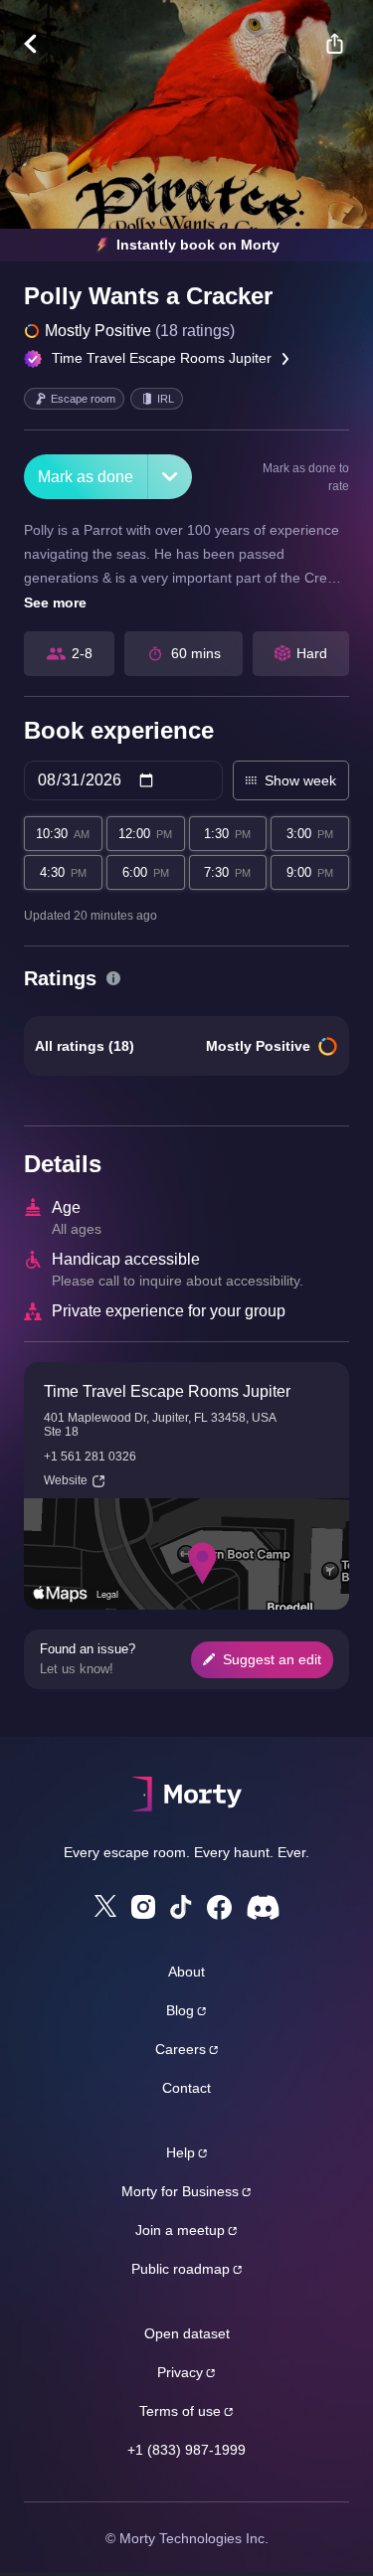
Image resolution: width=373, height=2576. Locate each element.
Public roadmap (181, 2269)
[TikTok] (181, 1907)
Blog (180, 2010)
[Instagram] (143, 1907)
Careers (181, 2049)
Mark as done (86, 477)
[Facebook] (219, 1907)
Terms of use (180, 2411)
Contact (186, 2088)
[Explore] (40, 44)
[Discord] (263, 1907)
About (186, 1972)
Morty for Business (180, 2191)
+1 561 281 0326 (90, 1457)
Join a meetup (180, 2230)
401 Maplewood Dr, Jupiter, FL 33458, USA (160, 1418)
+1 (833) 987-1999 (186, 2450)
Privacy (180, 2372)
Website (66, 1480)
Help (181, 2152)
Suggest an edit (272, 1659)
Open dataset (187, 2333)
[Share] (334, 44)
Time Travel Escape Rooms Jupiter (162, 358)
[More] (170, 477)
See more (55, 602)
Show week (300, 780)
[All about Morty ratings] (113, 978)
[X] (105, 1906)
